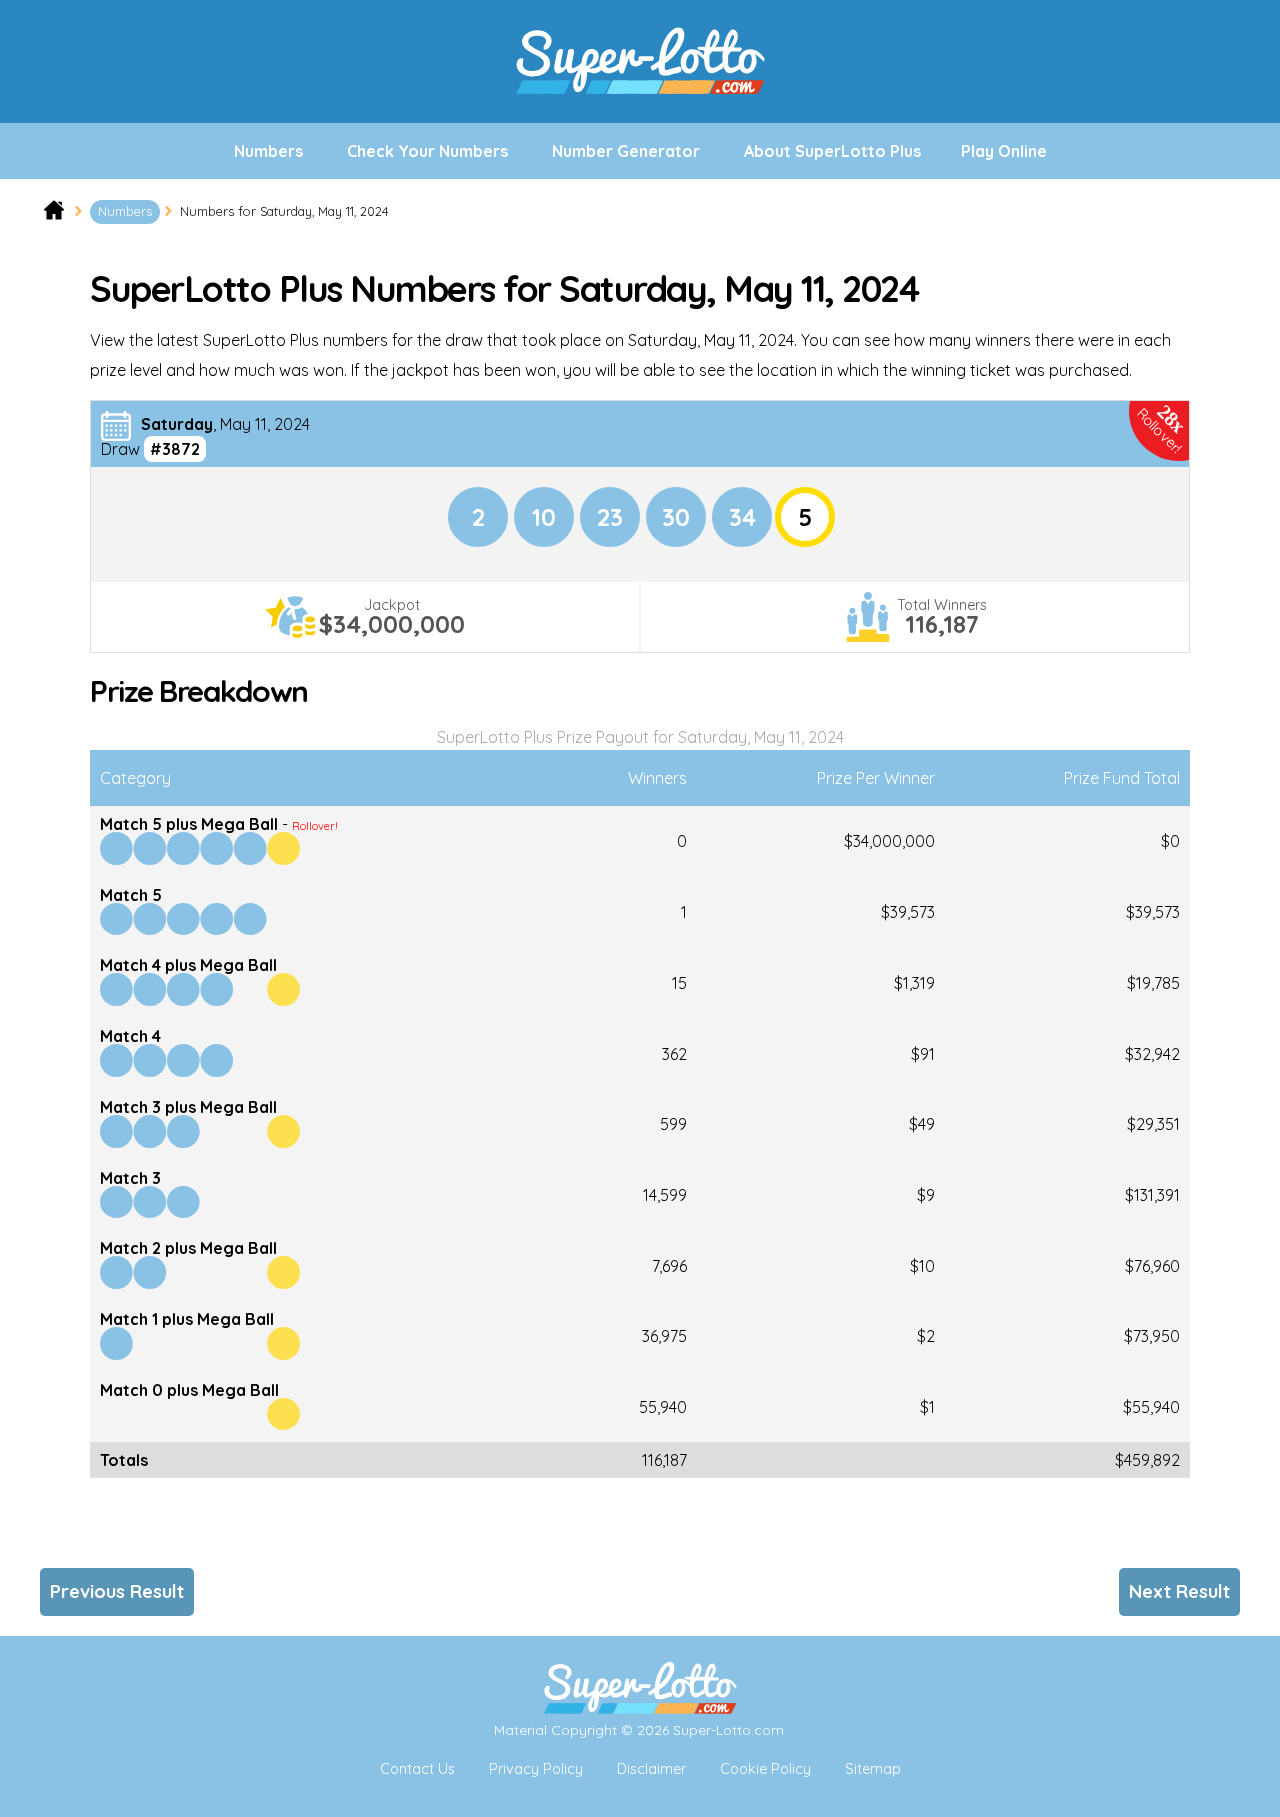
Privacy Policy (536, 1769)
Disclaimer (651, 1769)
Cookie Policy (765, 1769)
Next (1179, 1591)
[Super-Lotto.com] (640, 115)
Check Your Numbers (427, 151)
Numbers (268, 151)
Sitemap (873, 1769)
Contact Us (417, 1769)
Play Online (1004, 151)
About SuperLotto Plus (832, 151)
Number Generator (626, 151)
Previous (117, 1591)
